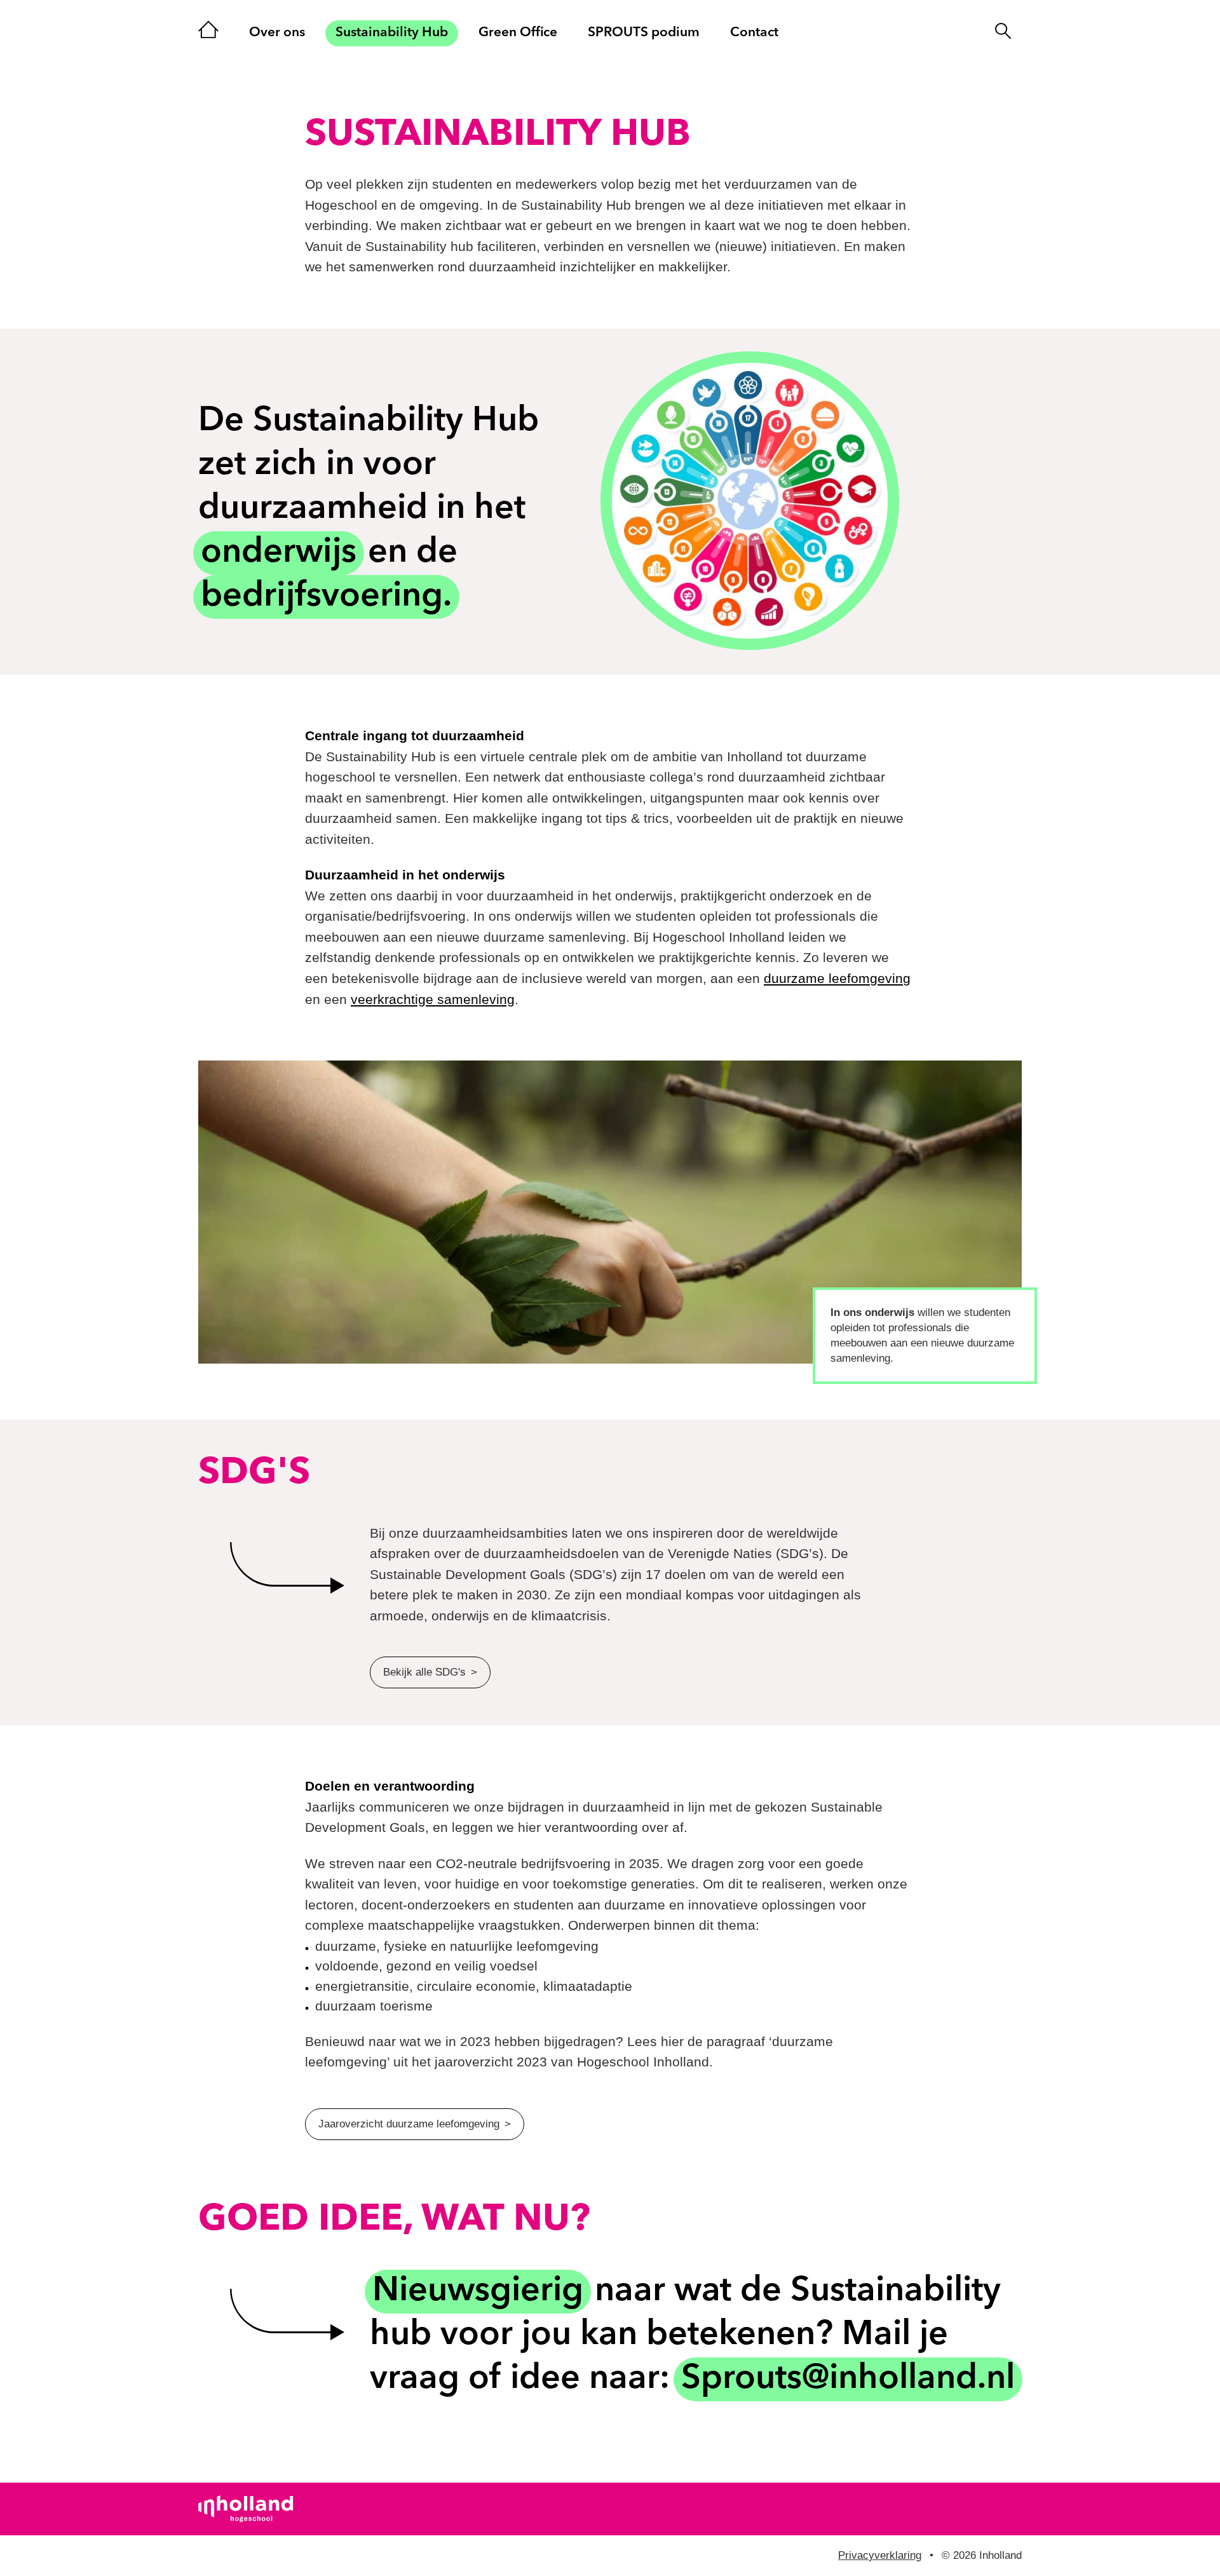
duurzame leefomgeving (837, 978)
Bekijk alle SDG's (424, 1672)
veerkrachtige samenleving (433, 999)
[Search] (1003, 48)
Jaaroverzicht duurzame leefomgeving (409, 2124)
